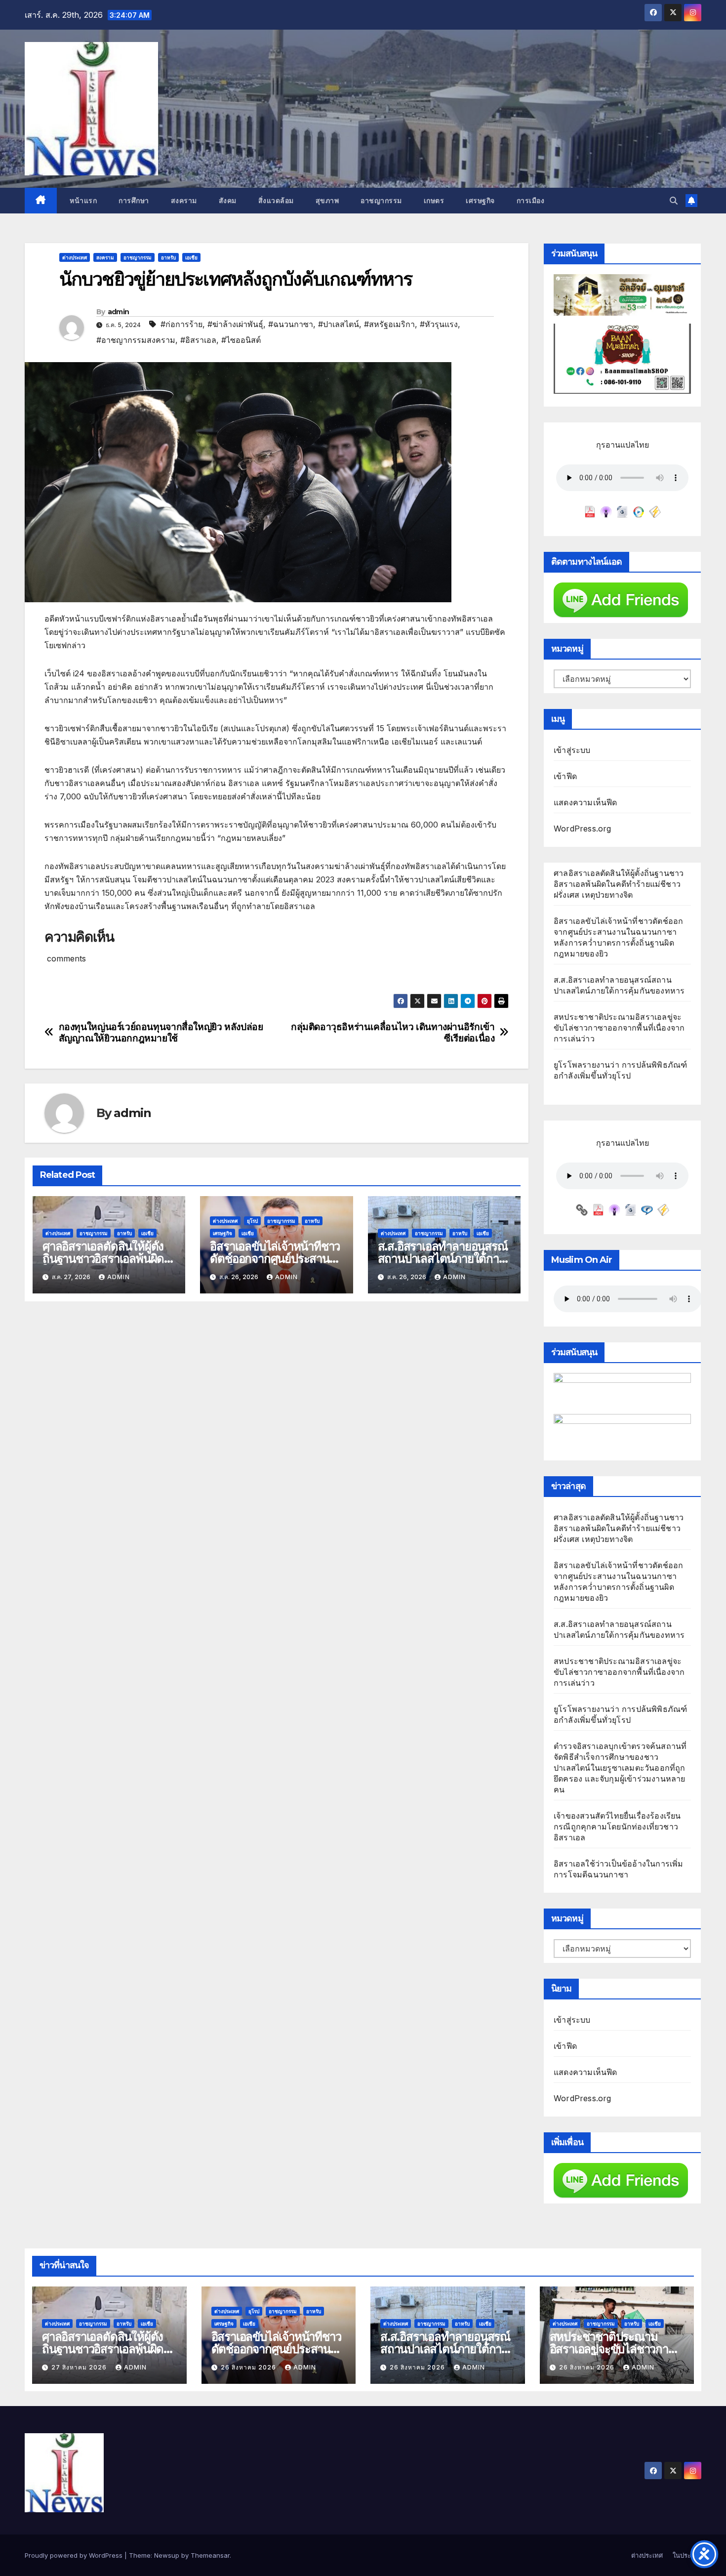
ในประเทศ (687, 2555)
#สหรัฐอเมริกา (389, 324)
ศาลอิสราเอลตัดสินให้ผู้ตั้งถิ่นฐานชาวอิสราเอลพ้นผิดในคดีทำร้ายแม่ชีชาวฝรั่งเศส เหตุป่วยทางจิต (619, 884)
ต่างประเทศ (75, 257)
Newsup (167, 2555)
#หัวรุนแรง (439, 324)
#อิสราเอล (198, 340)
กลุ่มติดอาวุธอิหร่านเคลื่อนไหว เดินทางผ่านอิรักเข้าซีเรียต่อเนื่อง (393, 1033)
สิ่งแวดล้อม (276, 201)
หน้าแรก (82, 201)
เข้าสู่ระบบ (572, 750)
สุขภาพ (327, 201)
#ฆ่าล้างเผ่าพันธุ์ (235, 324)
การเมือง (531, 201)
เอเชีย (191, 257)
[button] (674, 201)
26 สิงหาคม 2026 (249, 2367)
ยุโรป (252, 1221)
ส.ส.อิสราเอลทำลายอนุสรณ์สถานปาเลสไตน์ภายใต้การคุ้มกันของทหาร (443, 1259)
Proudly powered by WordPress (75, 2555)
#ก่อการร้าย (181, 324)
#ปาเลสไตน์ (339, 324)
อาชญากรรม (381, 201)
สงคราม (184, 201)
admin (119, 312)
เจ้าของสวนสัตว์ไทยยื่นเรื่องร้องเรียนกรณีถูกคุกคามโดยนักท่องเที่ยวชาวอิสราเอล (617, 1827)
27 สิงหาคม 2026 (80, 2367)
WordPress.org (583, 829)
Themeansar (210, 2555)
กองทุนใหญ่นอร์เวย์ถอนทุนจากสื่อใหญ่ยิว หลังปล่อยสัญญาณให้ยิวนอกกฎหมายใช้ (161, 1033)
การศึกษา (134, 201)
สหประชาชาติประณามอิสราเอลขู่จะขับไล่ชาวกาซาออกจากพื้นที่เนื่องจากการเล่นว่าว (619, 1028)
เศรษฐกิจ (480, 201)
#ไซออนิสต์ (241, 340)
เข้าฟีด (565, 776)
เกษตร (434, 201)
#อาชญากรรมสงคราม (136, 340)
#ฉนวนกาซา (291, 324)
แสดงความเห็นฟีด (585, 802)
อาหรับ (168, 257)
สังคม (228, 201)
